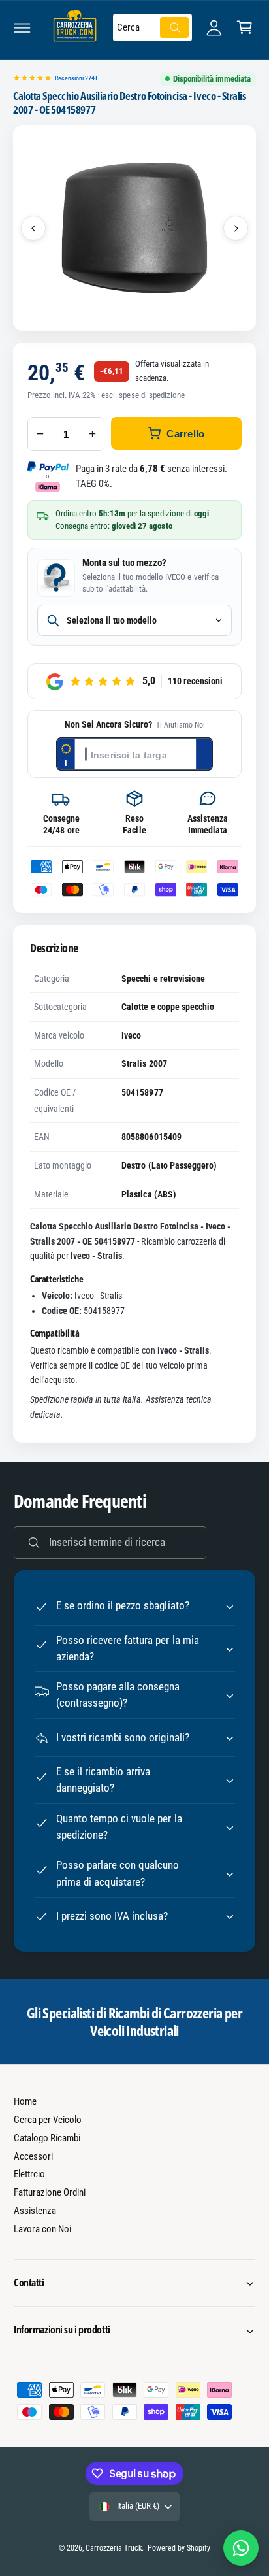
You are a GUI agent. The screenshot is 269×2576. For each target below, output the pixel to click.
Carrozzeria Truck (114, 2548)
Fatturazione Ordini (50, 2192)
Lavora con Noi (42, 2229)
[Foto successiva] (236, 228)
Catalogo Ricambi (47, 2138)
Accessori (33, 2156)
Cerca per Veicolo (48, 2120)
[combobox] (152, 27)
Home (25, 2101)
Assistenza (35, 2211)
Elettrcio (29, 2174)
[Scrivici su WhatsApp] (241, 2548)
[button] (22, 27)
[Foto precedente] (33, 228)
